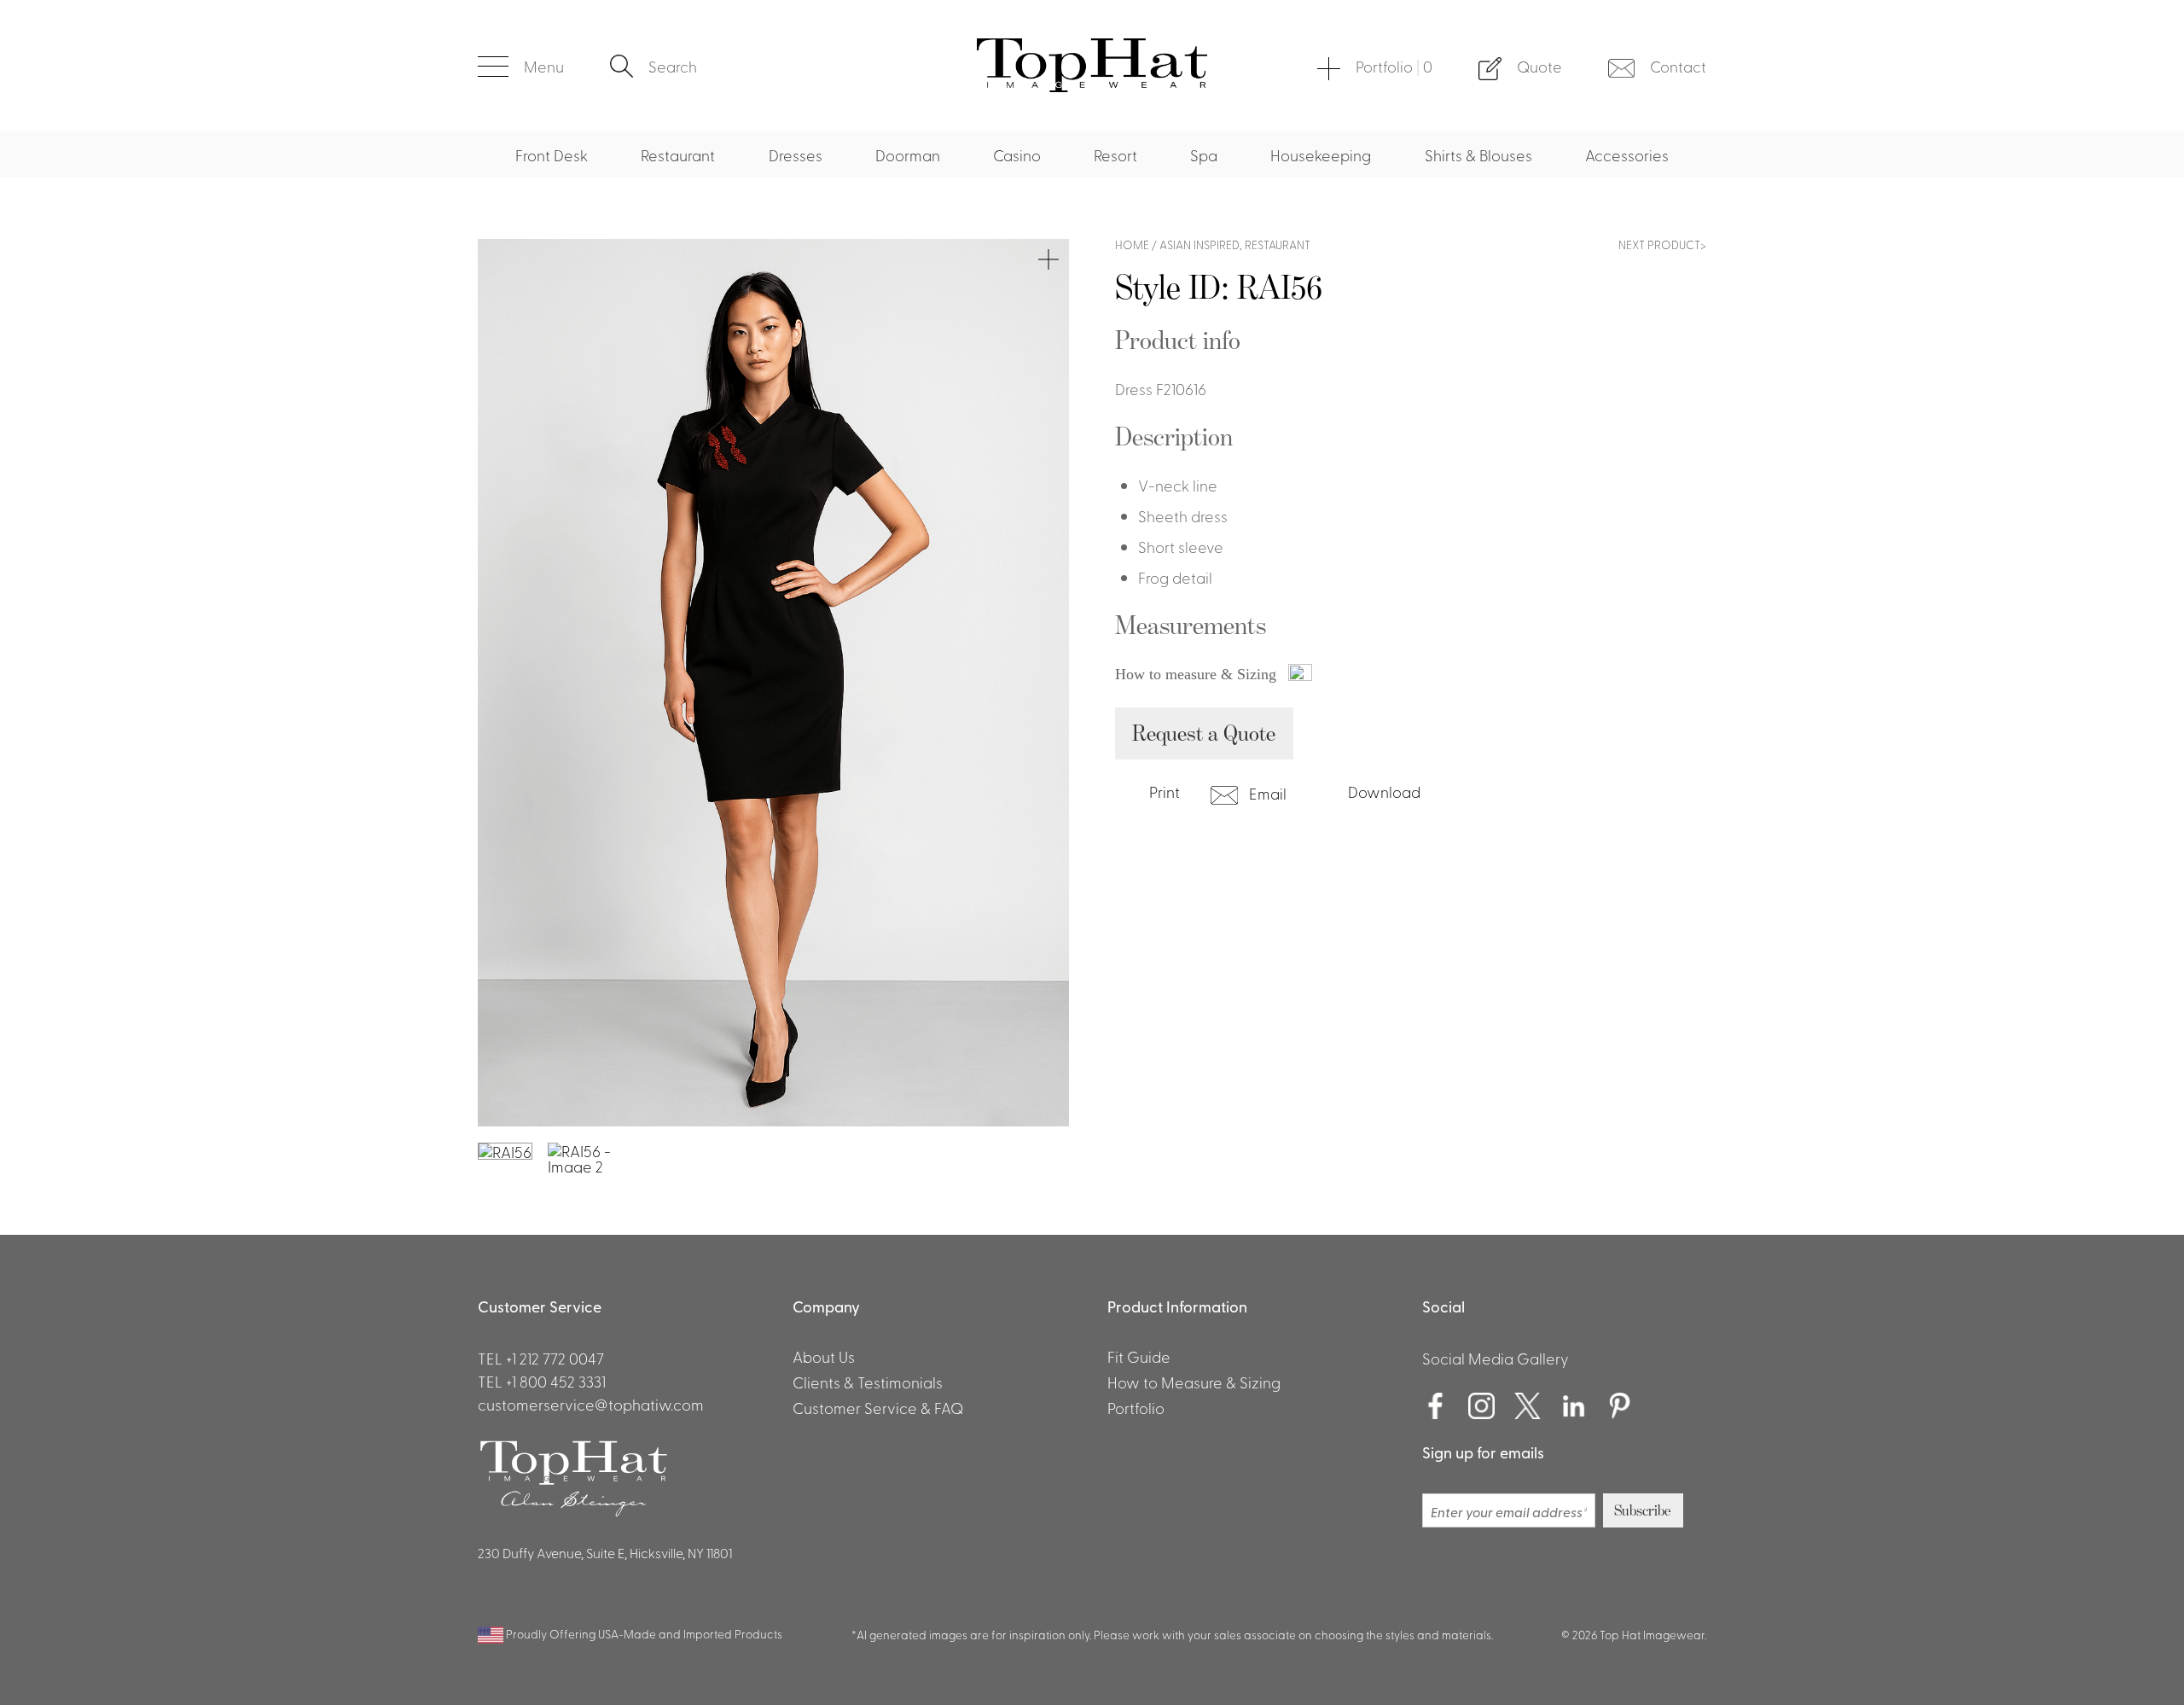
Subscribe (1643, 1510)
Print (1163, 792)
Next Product (1659, 244)
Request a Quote (1204, 733)
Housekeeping (1321, 154)
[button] (521, 66)
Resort (1115, 154)
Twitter (1528, 1406)
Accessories (1627, 154)
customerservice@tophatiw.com (591, 1404)
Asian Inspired (1199, 244)
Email (1266, 793)
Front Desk (552, 154)
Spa (1204, 154)
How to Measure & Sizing (1194, 1382)
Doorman (908, 154)
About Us (824, 1356)
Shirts (632, 24)
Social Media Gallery (1496, 1358)
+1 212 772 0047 (555, 1358)
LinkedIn (1574, 1406)
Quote (1539, 66)
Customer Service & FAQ (878, 1407)
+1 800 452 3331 (556, 1381)
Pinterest (1620, 1406)
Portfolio (1394, 66)
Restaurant (678, 154)
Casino (1017, 154)
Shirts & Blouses (1478, 154)
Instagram (1482, 1406)
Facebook (1436, 1406)
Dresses (796, 154)
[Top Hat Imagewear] (1092, 85)
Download (1384, 792)
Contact (1678, 66)
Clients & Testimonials (868, 1382)
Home (1132, 244)
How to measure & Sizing (1198, 674)
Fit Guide (1139, 1356)
